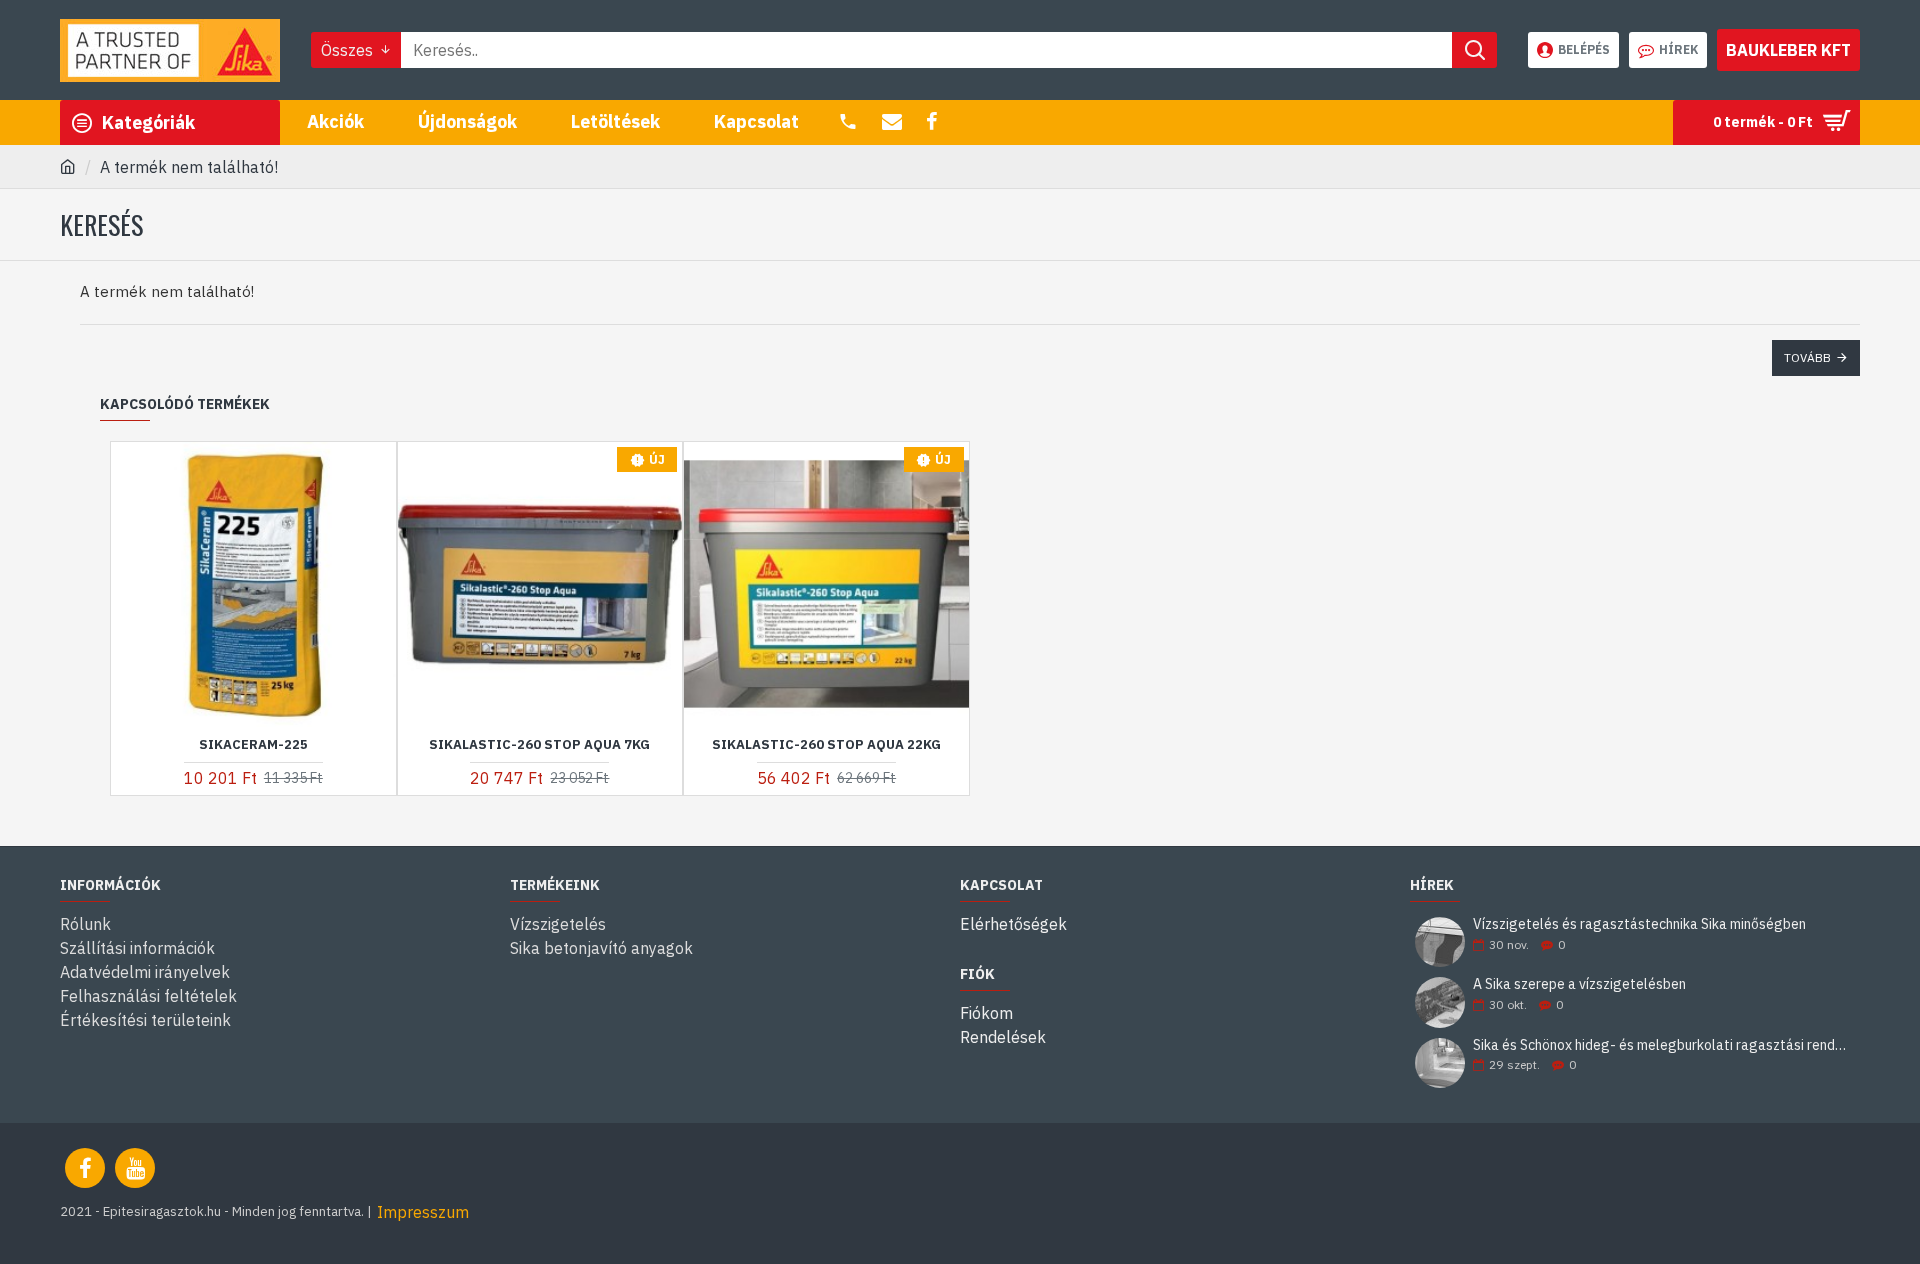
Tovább (1807, 357)
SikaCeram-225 (253, 745)
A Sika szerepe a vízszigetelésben (1579, 984)
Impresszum (423, 1212)
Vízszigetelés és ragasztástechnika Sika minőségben (1639, 924)
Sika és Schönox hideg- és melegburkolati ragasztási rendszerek (1660, 1045)
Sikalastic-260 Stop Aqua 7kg (539, 745)
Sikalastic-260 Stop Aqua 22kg (826, 745)
